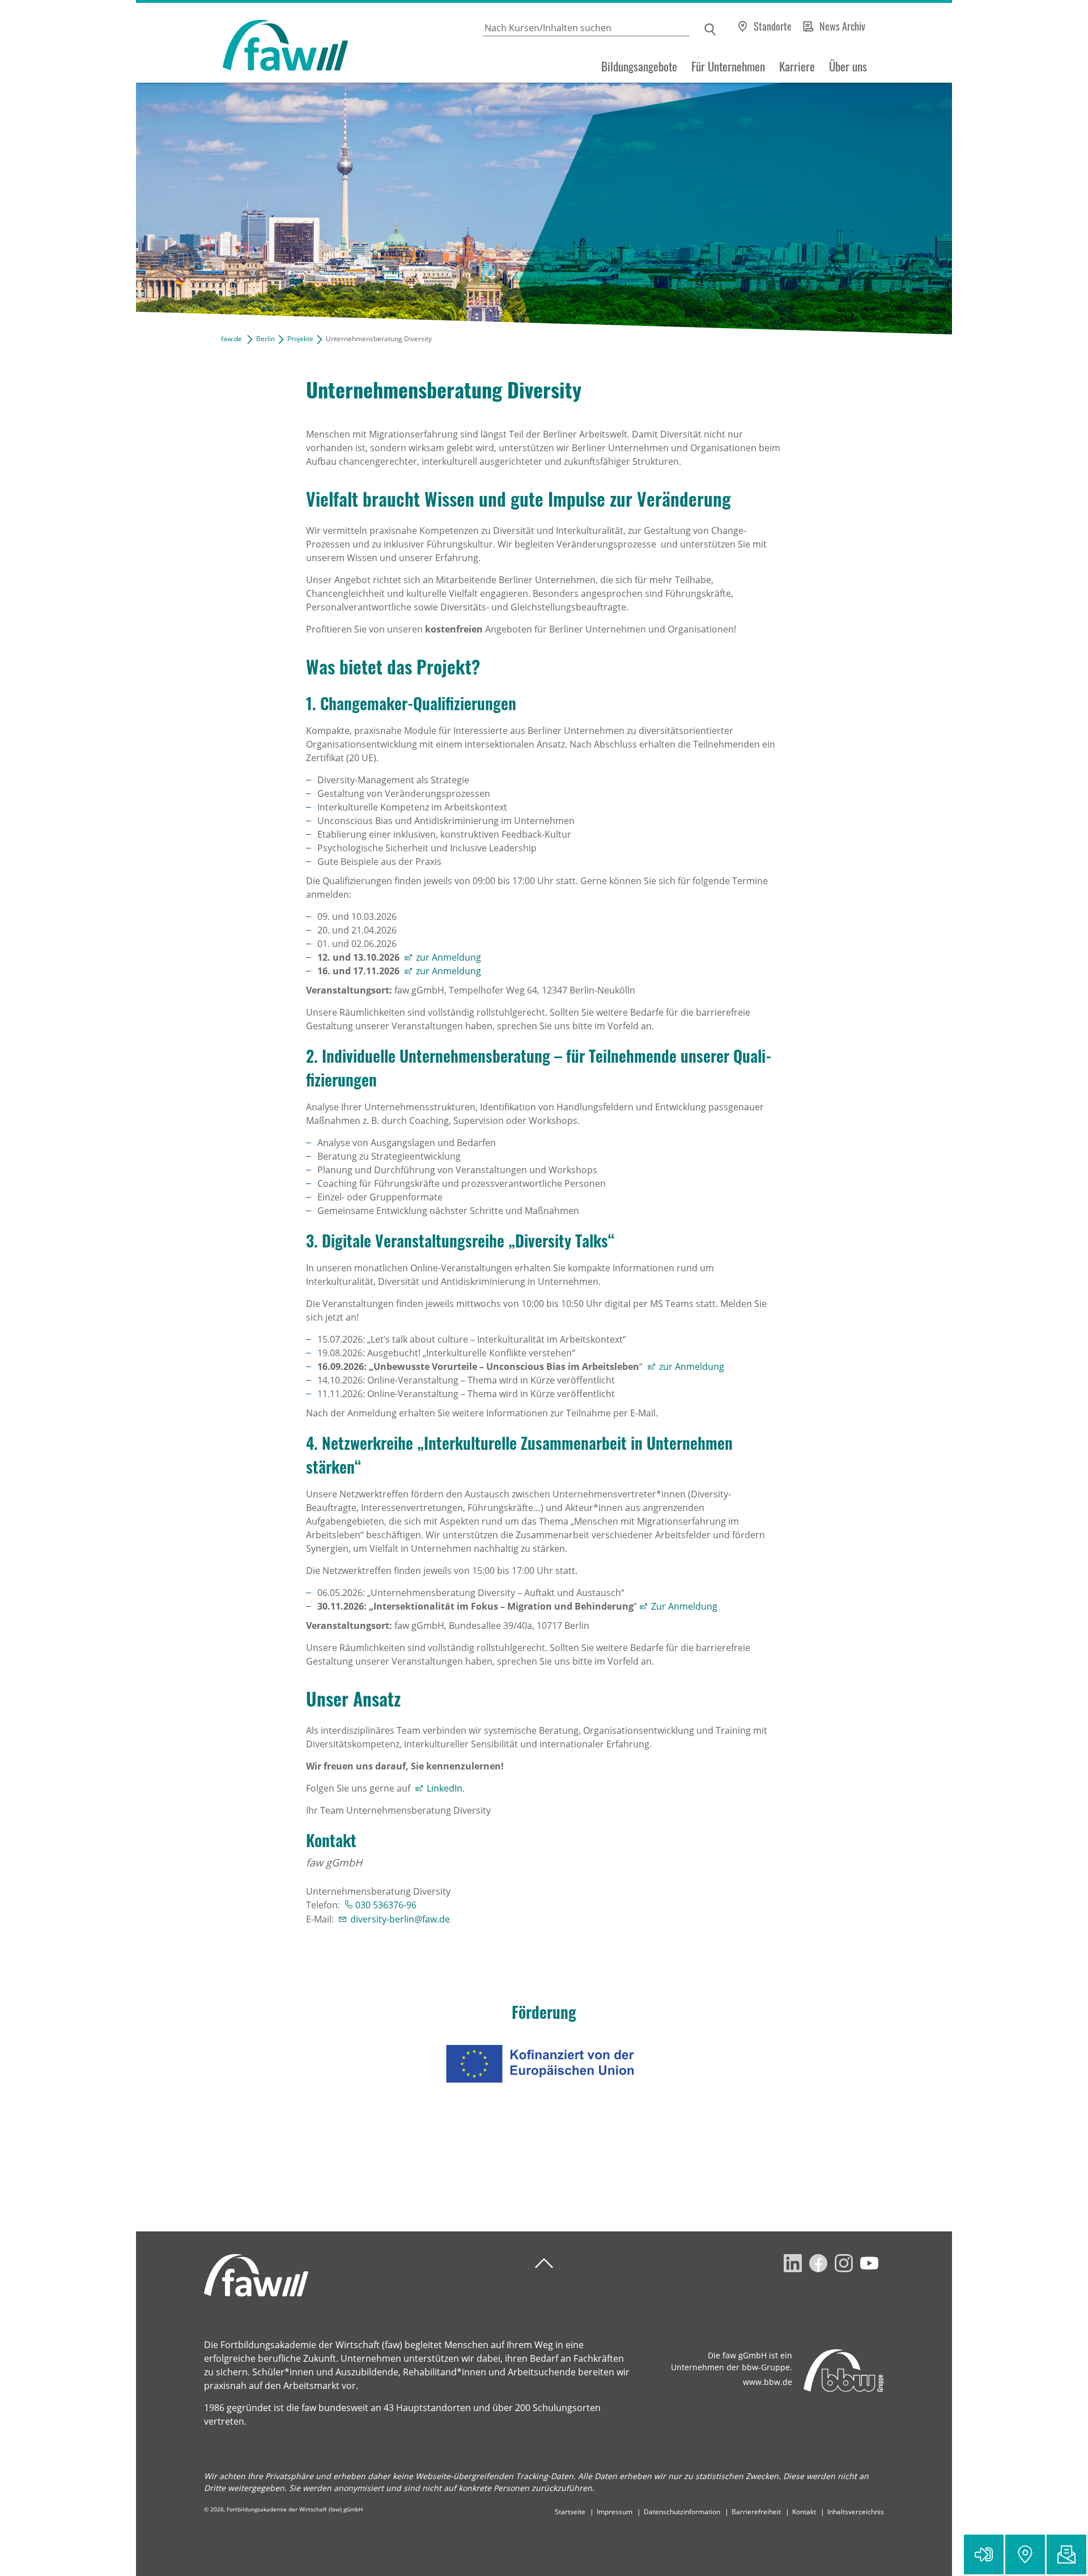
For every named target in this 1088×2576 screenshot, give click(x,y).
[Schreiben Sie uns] (1066, 2554)
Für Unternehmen (728, 66)
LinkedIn (445, 1788)
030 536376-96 (386, 1905)
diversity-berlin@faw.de (400, 1919)
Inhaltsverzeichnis (856, 2512)
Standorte (773, 26)
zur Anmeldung (449, 957)
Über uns (848, 66)
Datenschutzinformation (682, 2512)
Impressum (615, 2512)
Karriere (797, 66)
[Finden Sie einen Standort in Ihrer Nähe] (1025, 2554)
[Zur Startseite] (242, 43)
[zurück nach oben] (544, 2263)
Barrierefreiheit (756, 2512)
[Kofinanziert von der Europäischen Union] (544, 2064)
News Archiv (842, 26)
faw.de (231, 339)
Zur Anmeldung (685, 1606)
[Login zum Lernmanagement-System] (984, 2554)
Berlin (265, 339)
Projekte (300, 339)
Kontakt (804, 2512)
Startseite (570, 2512)
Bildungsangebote (639, 66)
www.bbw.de (768, 2382)
